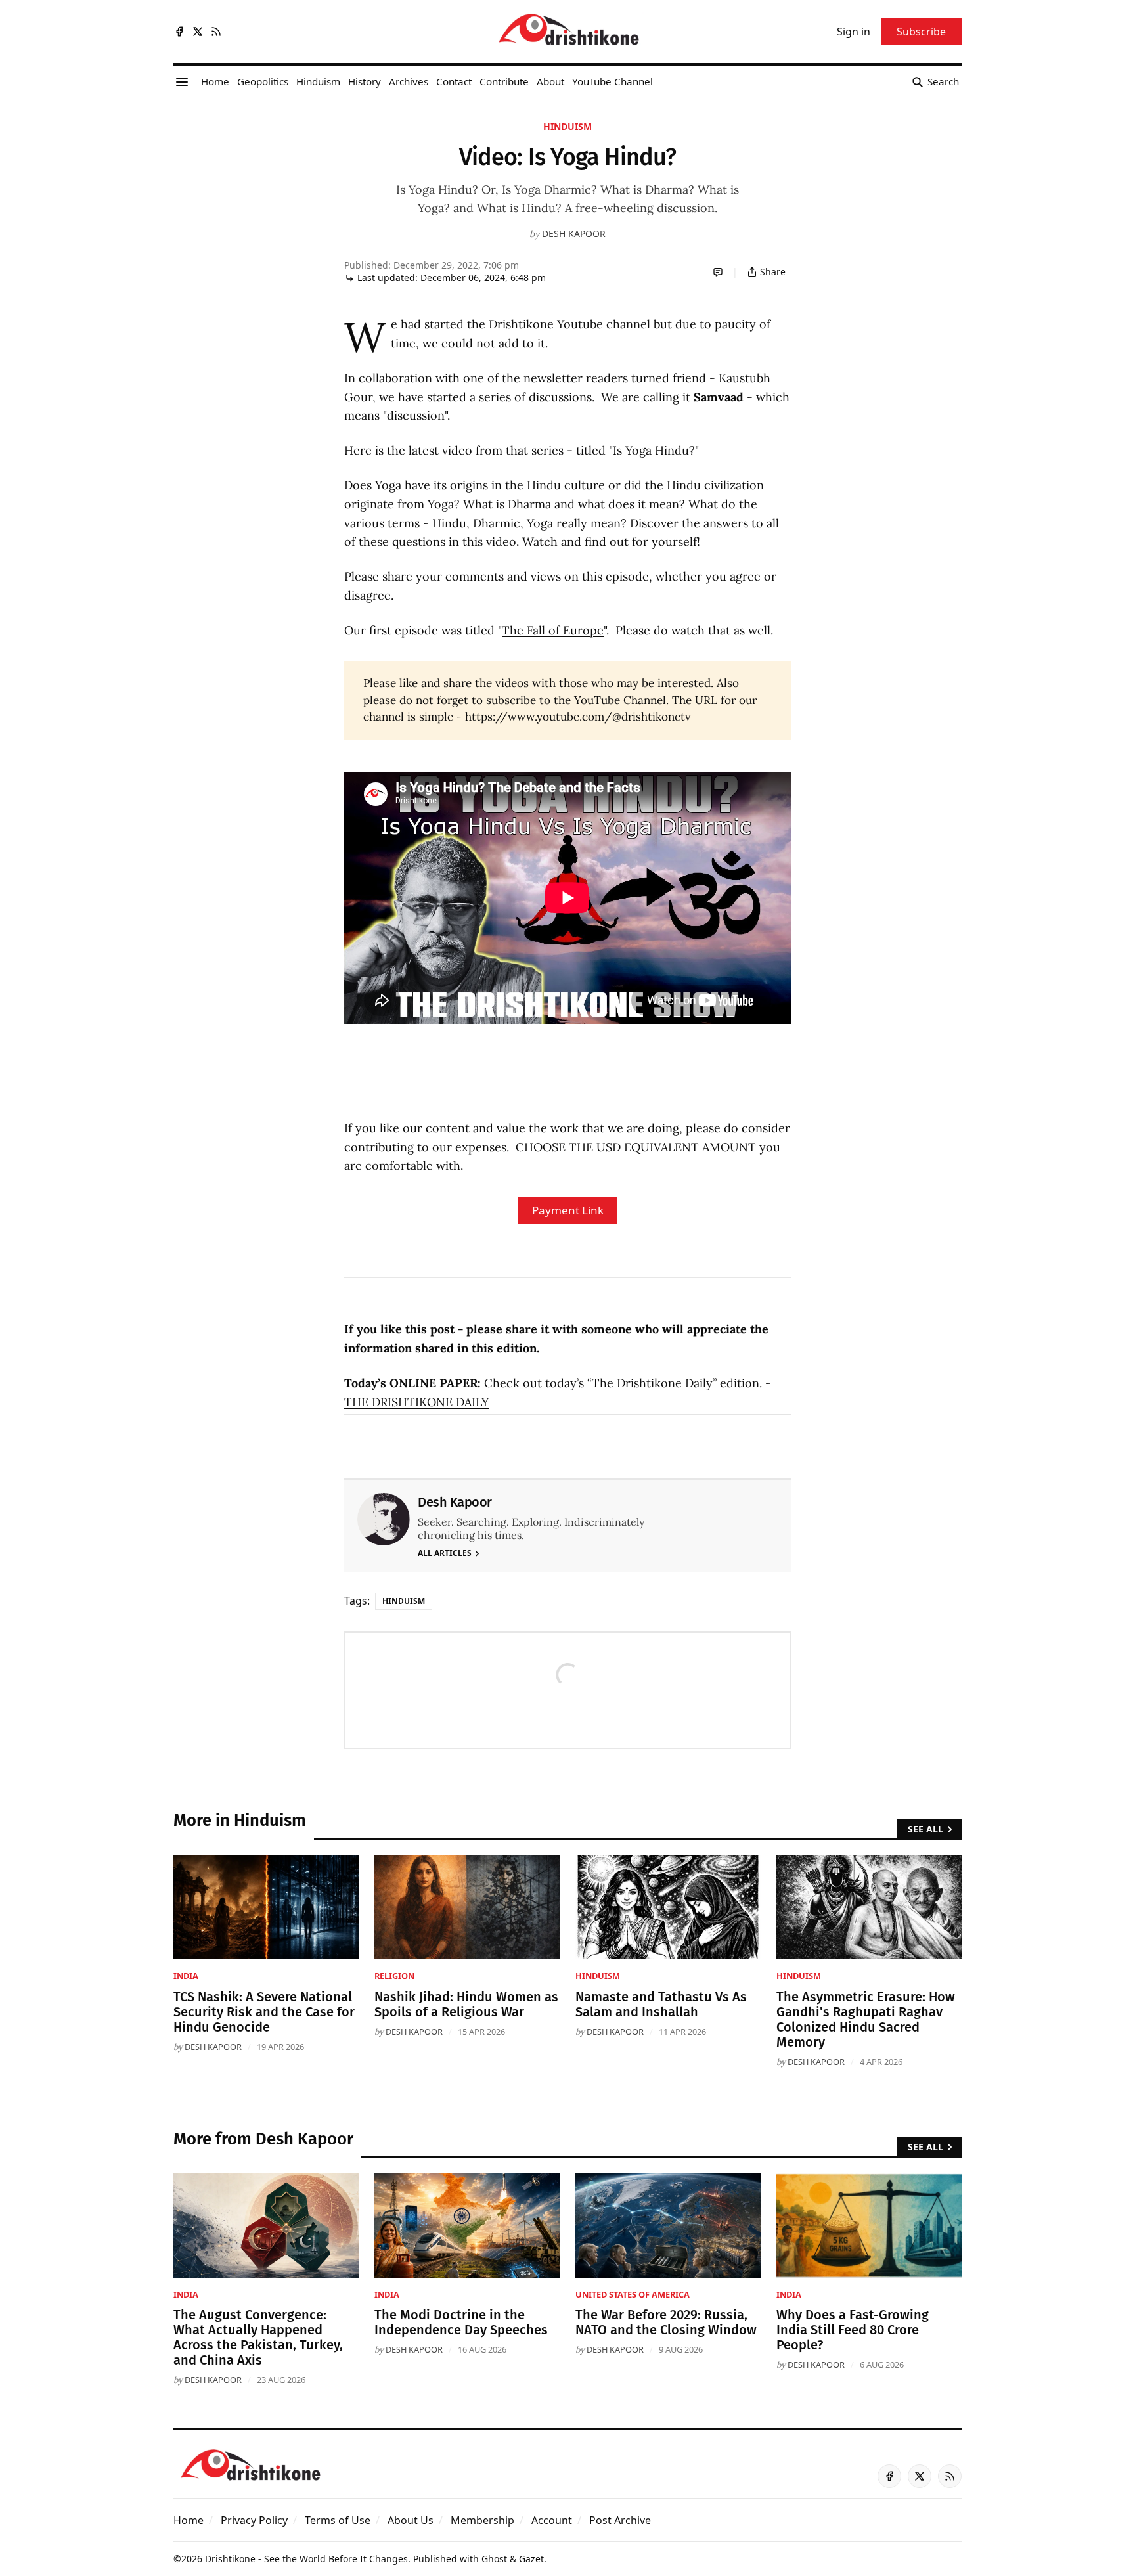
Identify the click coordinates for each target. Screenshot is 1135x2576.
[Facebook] (179, 32)
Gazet (531, 2559)
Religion (394, 1976)
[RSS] (216, 32)
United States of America (633, 2294)
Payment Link (568, 1210)
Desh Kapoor (574, 233)
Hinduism (567, 126)
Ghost (494, 2559)
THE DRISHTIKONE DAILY (416, 1402)
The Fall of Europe (553, 630)
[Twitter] (198, 32)
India (186, 1976)
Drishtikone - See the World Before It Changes (306, 2559)
